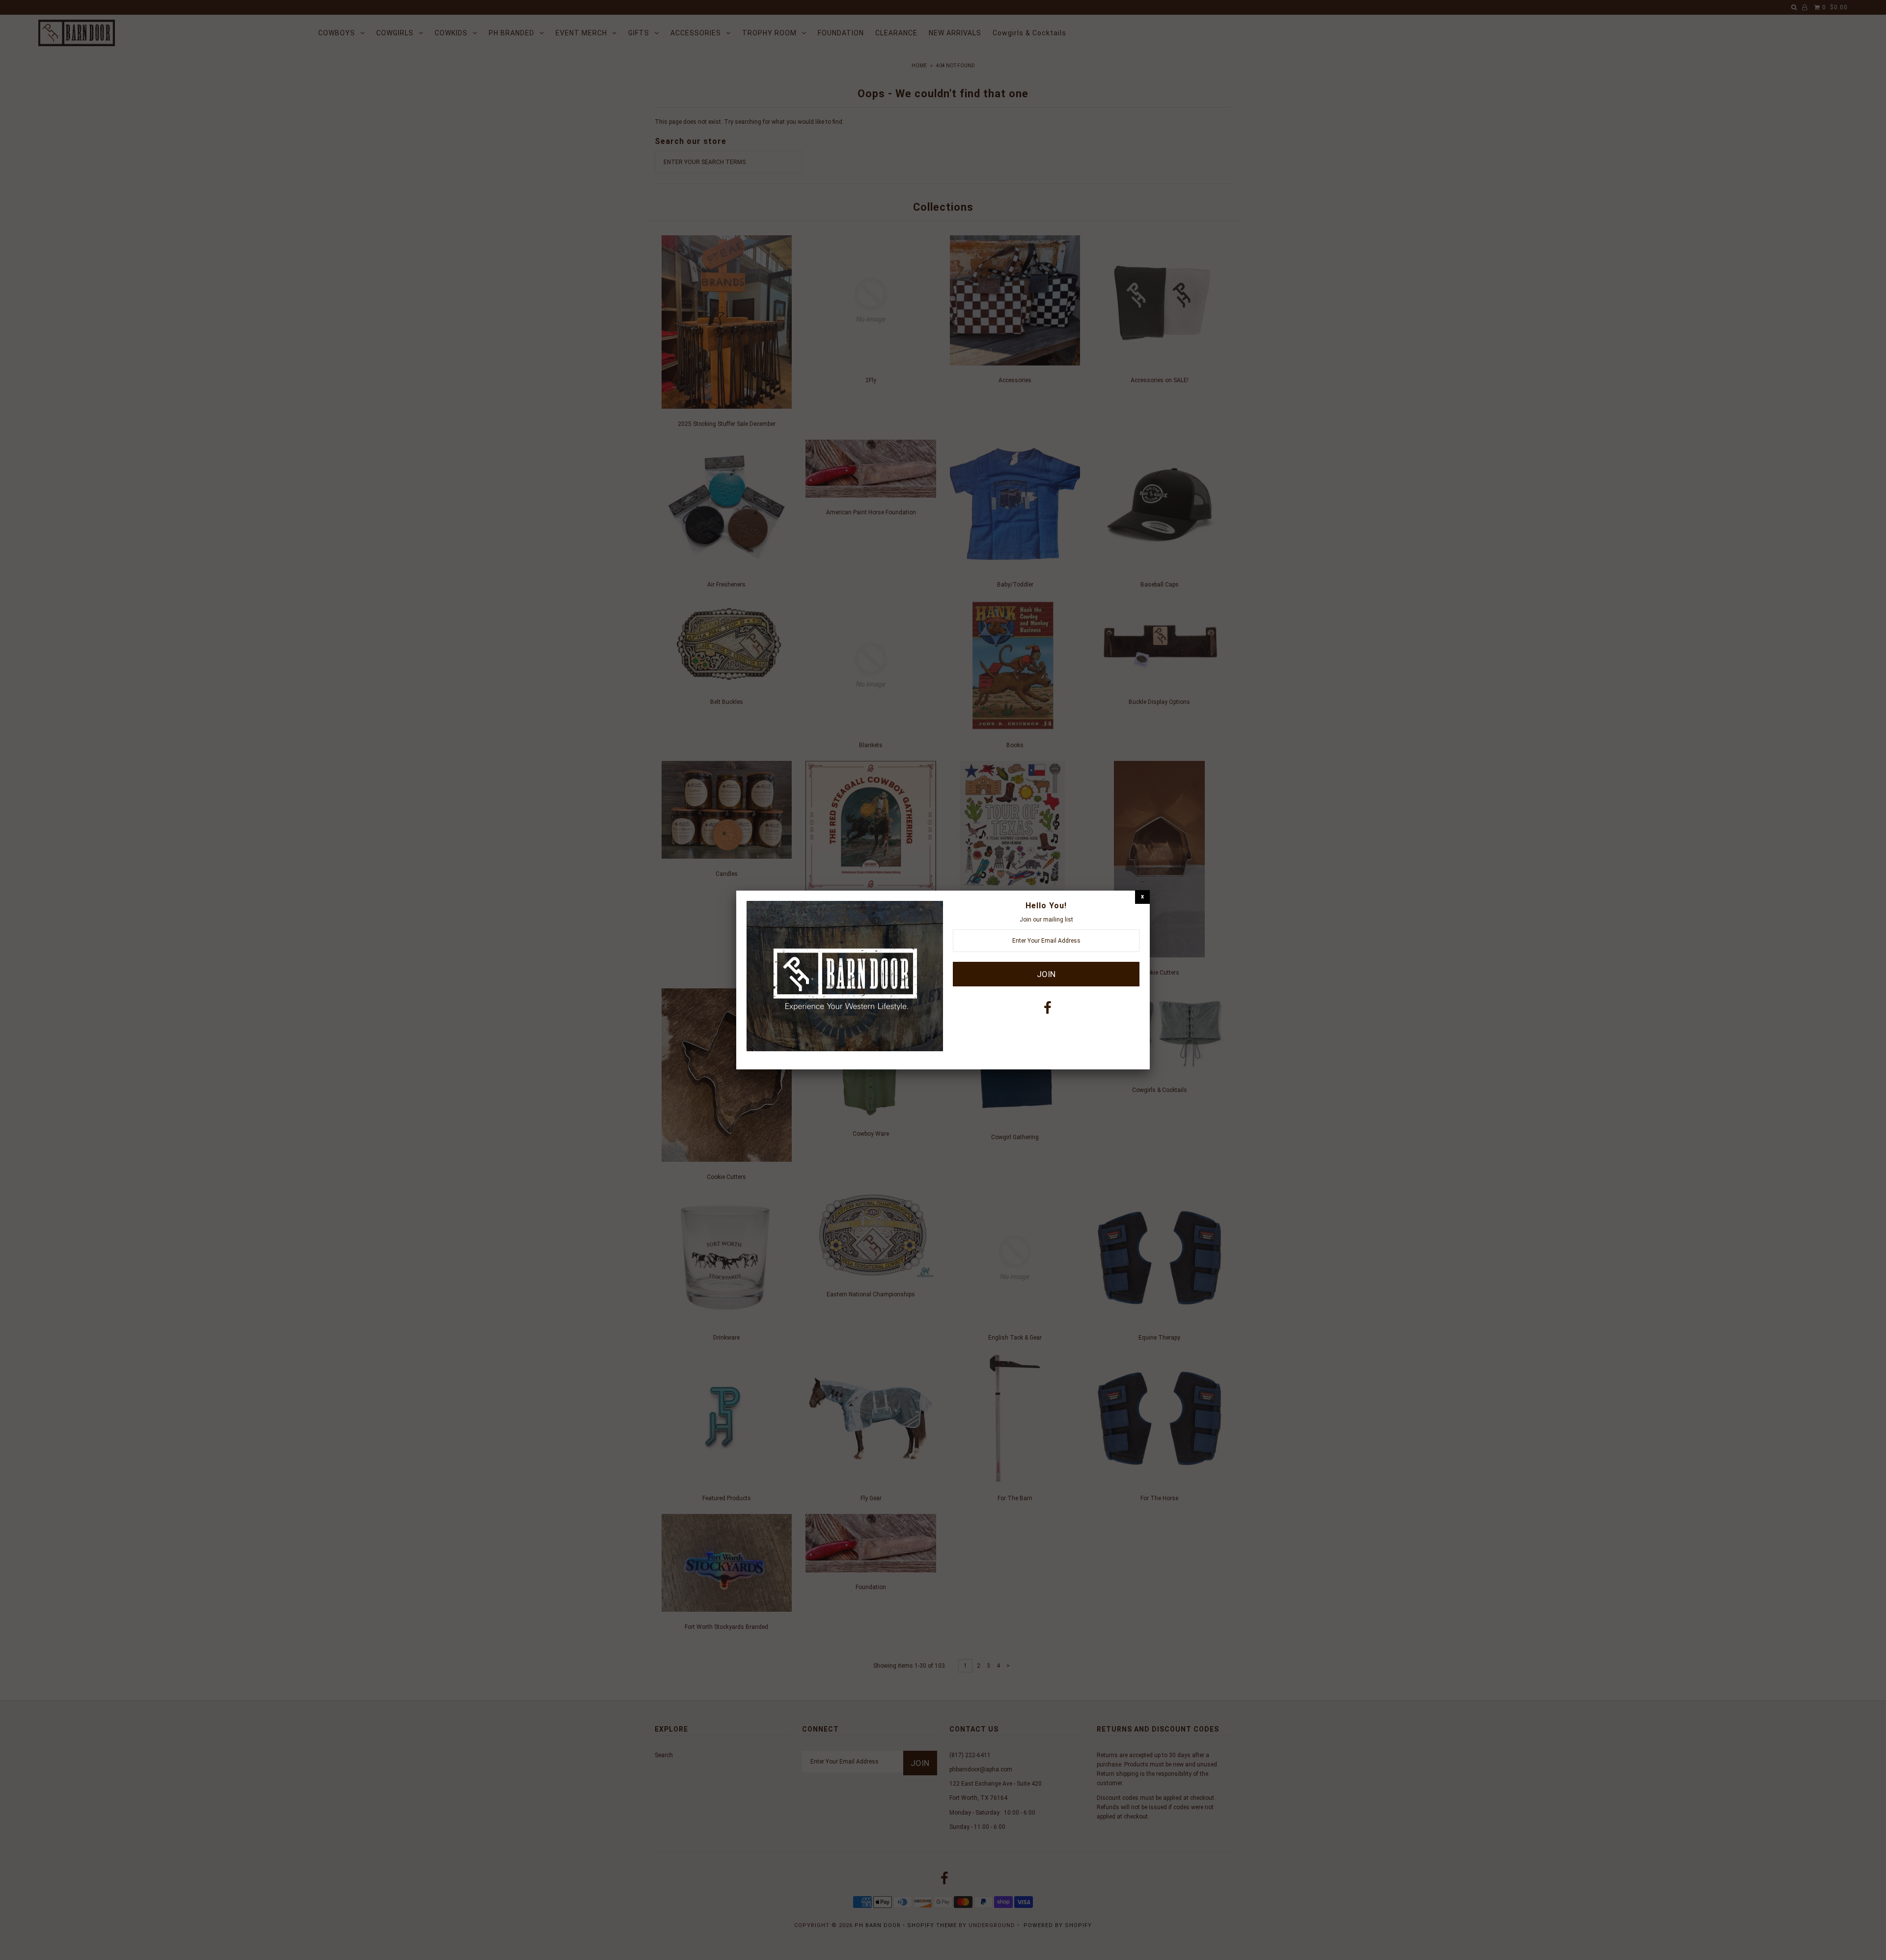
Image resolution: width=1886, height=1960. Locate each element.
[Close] (1142, 897)
